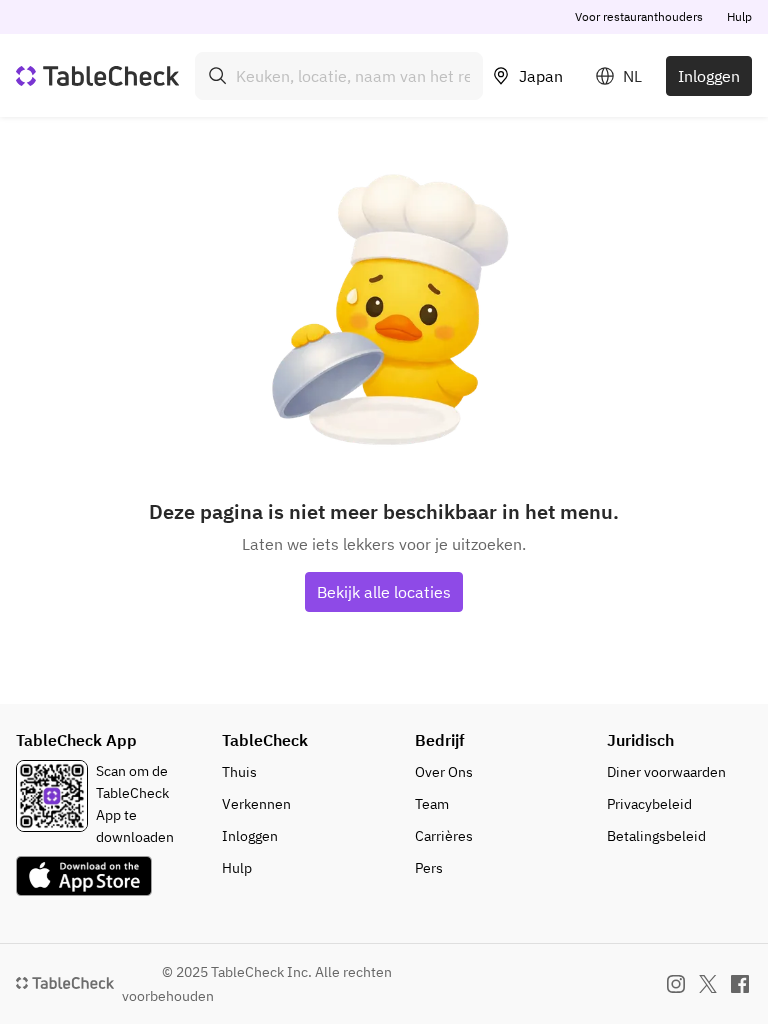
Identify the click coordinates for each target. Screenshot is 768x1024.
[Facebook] (740, 984)
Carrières (444, 836)
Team (432, 804)
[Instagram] (676, 984)
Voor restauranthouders (639, 16)
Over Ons (444, 772)
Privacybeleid (649, 804)
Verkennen (256, 804)
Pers (429, 868)
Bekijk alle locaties (384, 592)
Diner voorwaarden (666, 772)
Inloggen (709, 76)
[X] (708, 984)
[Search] (218, 76)
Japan (541, 76)
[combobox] (339, 76)
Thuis (239, 772)
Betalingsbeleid (656, 836)
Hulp (739, 16)
